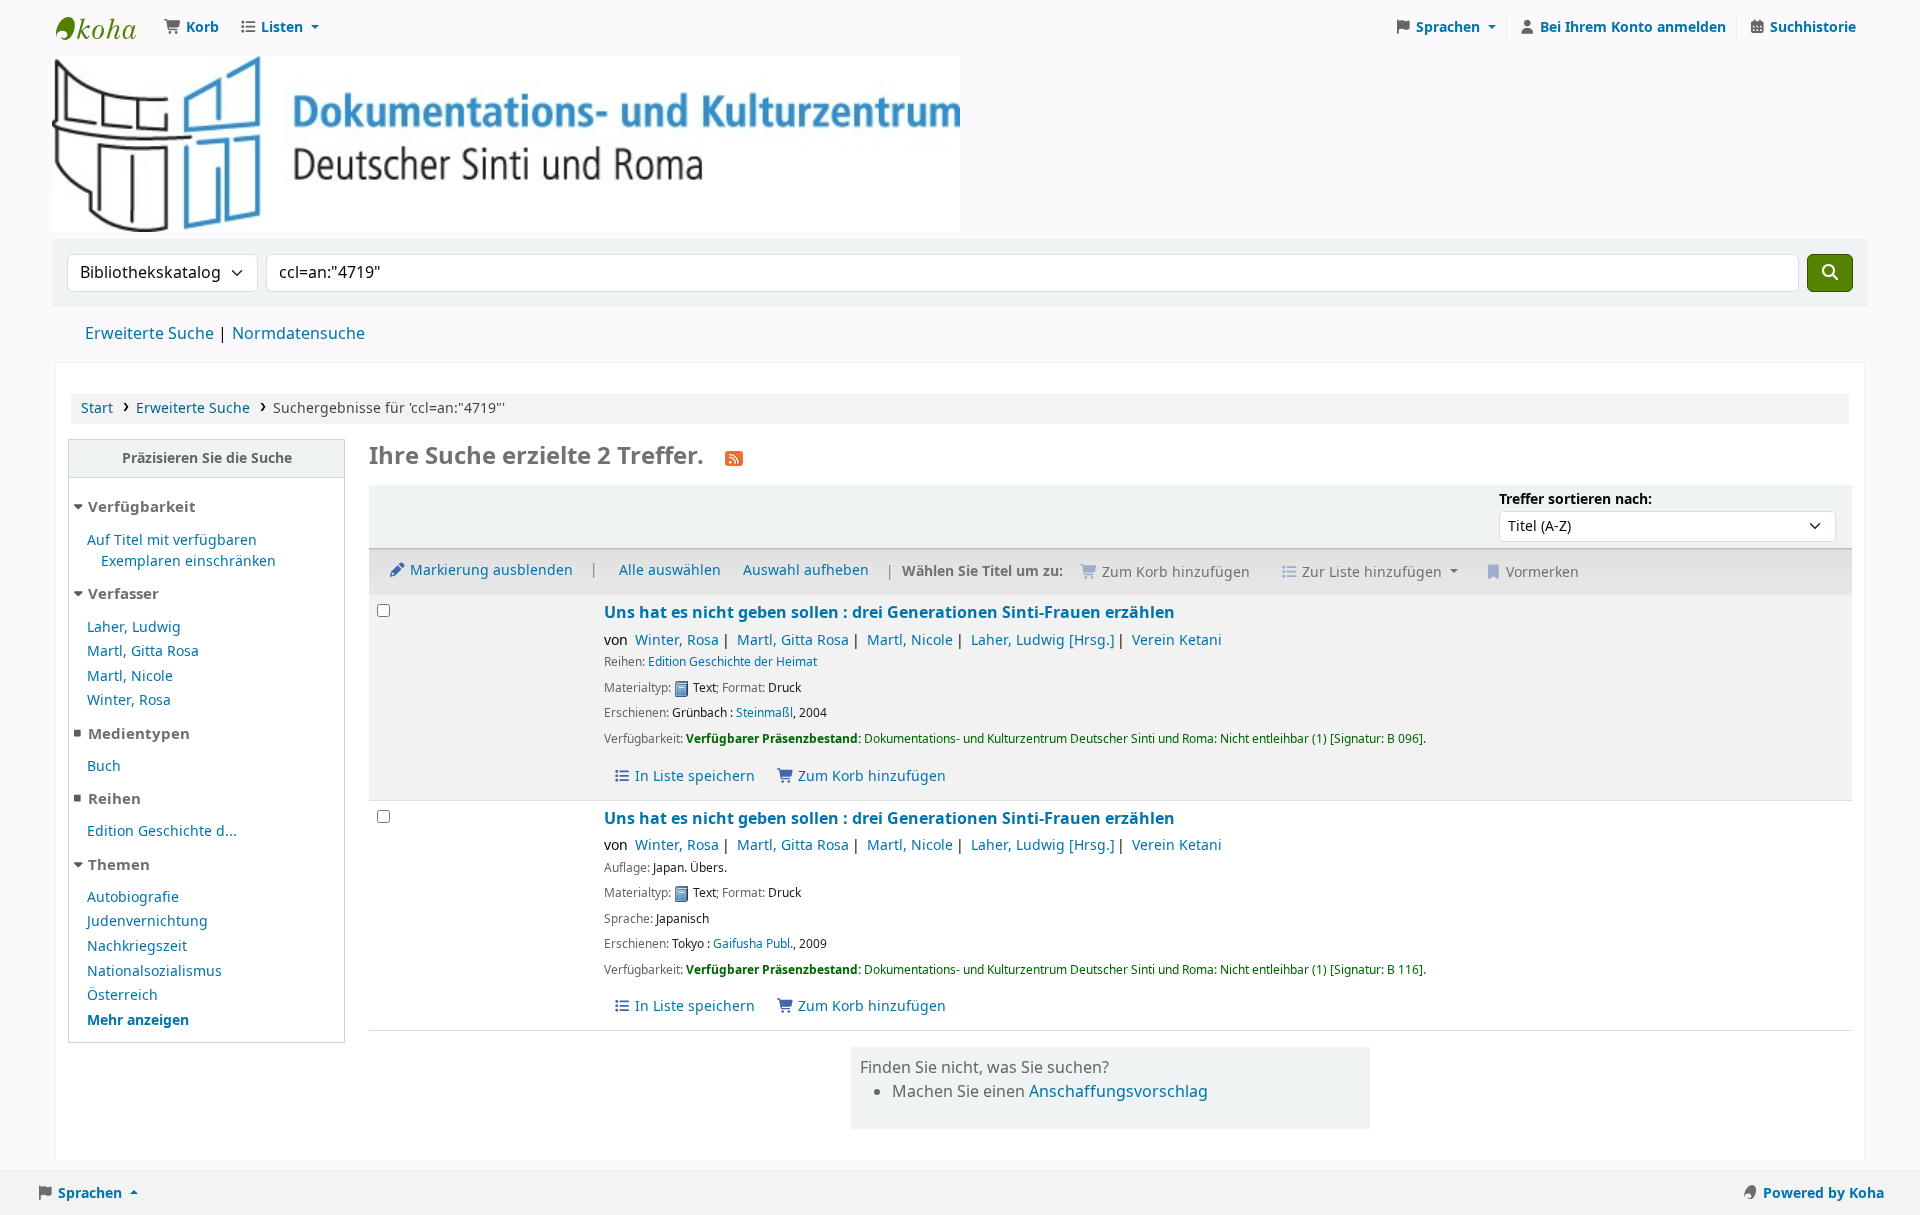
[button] (191, 28)
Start (97, 408)
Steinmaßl (764, 713)
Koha (106, 28)
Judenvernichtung (147, 921)
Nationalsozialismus (154, 971)
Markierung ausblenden (489, 570)
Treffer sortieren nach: (1575, 499)
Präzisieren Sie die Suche (207, 458)
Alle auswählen (670, 570)
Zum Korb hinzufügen (870, 776)
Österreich (122, 995)
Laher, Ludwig (134, 627)
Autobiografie (133, 897)
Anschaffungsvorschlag (1118, 1092)
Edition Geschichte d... (162, 831)
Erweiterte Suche (149, 334)
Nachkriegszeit (137, 946)
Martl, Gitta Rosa (143, 651)
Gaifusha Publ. (753, 944)
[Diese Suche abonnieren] (734, 458)
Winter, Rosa (129, 700)
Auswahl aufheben (806, 570)
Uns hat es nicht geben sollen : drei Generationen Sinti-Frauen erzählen (889, 612)
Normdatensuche (298, 334)
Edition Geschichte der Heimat (732, 662)
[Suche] (1830, 273)
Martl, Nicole (130, 676)
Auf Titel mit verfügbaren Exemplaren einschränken (181, 551)
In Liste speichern (693, 776)
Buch (104, 766)
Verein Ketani (1177, 640)
